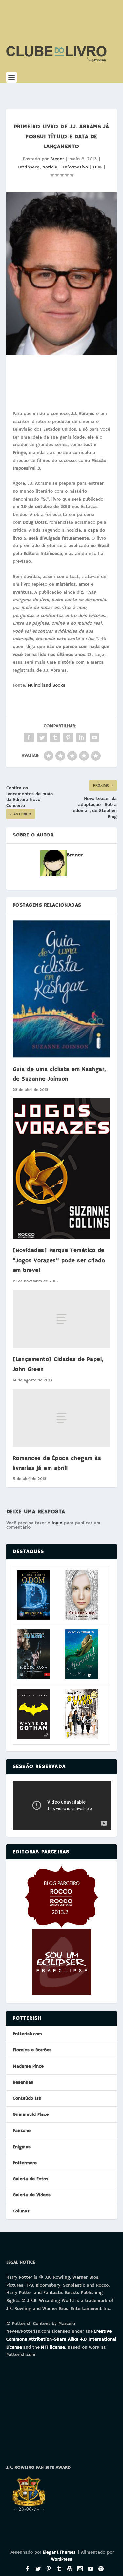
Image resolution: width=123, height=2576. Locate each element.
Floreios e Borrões (32, 2050)
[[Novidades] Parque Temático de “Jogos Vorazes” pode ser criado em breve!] (62, 1169)
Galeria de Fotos (31, 2179)
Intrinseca (29, 167)
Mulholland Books (46, 685)
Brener (57, 159)
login (57, 1523)
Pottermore (25, 2163)
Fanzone (22, 2131)
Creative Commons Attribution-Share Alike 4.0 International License (61, 2339)
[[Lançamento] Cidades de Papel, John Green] (62, 1319)
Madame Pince (28, 2066)
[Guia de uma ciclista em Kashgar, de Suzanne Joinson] (62, 989)
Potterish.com (27, 2034)
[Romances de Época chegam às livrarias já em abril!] (62, 1418)
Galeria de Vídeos (32, 2195)
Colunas (21, 2211)
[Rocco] (61, 1926)
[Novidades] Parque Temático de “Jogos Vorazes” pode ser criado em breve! (59, 1261)
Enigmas (22, 2147)
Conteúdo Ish (27, 2098)
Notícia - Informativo (65, 167)
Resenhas (23, 2082)
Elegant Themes (59, 2553)
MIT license (53, 2347)
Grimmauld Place (31, 2114)
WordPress (62, 2559)
